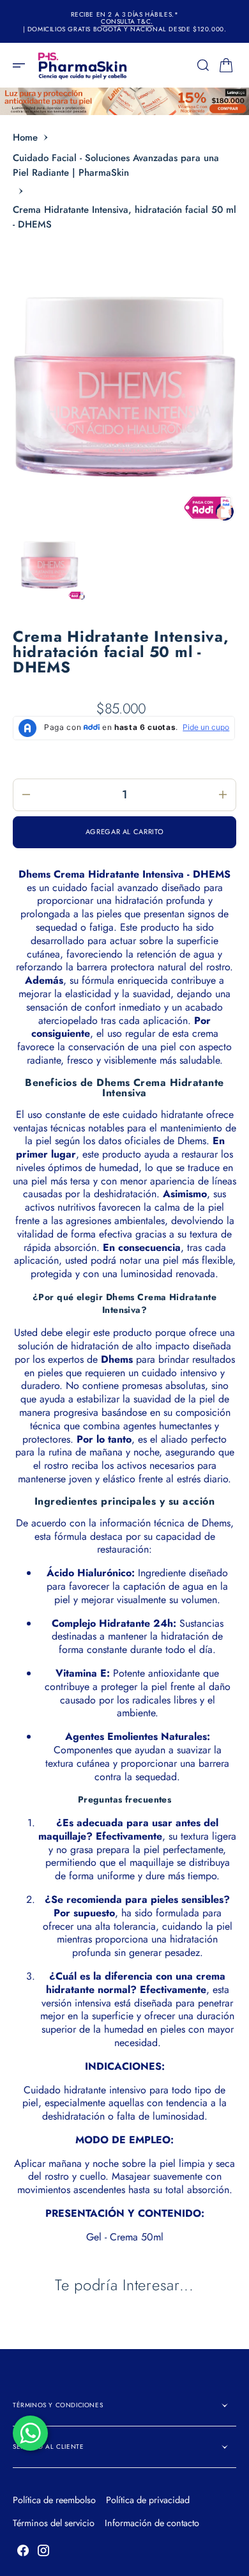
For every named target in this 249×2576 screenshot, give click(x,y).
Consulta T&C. (127, 22)
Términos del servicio (54, 2523)
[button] (23, 65)
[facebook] (23, 2550)
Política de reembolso (54, 2500)
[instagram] (43, 2550)
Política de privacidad (148, 2500)
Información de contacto (152, 2523)
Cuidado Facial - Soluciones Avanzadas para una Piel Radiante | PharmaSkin (116, 165)
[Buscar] (203, 65)
